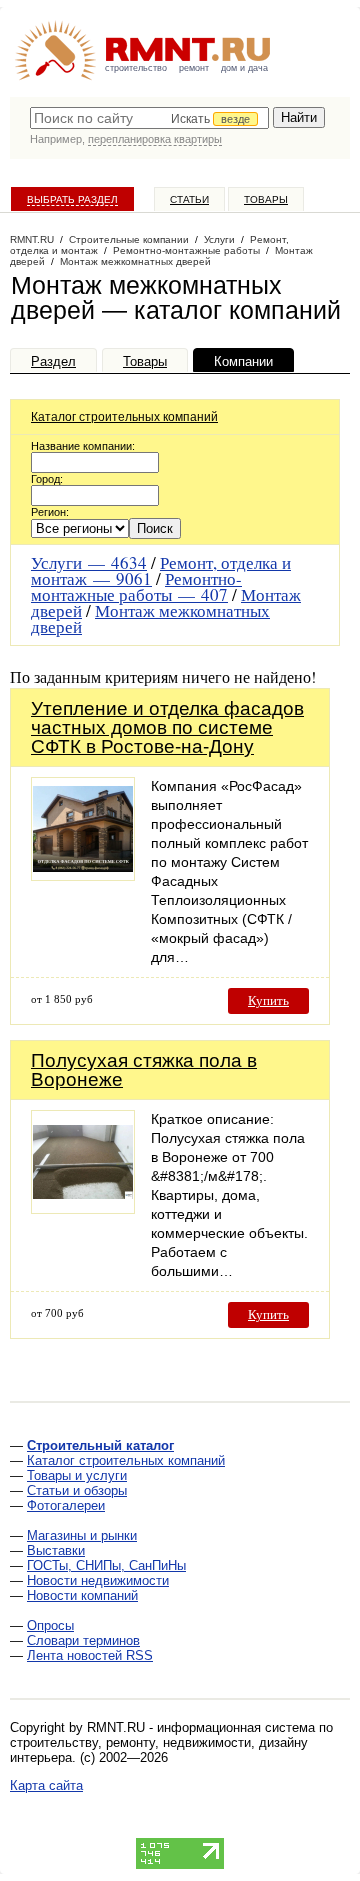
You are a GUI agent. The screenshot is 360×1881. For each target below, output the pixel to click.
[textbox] (149, 118)
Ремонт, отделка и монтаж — (161, 570)
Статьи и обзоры (77, 1490)
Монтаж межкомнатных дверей (150, 618)
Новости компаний (82, 1595)
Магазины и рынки (82, 1535)
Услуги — (89, 562)
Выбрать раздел (72, 199)
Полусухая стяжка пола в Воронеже (144, 1070)
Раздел (53, 361)
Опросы (50, 1625)
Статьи (189, 199)
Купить (268, 1000)
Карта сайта (46, 1785)
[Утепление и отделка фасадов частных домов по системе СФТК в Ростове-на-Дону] (83, 875)
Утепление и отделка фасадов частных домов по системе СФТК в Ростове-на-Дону (167, 727)
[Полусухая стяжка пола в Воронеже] (83, 1208)
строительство (136, 68)
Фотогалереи (66, 1505)
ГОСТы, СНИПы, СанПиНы (106, 1565)
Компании (243, 361)
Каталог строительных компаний (124, 417)
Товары (266, 199)
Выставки (56, 1550)
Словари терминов (83, 1640)
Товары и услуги (77, 1475)
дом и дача (244, 68)
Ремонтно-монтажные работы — (136, 586)
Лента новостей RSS (90, 1655)
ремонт (194, 68)
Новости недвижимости (98, 1580)
